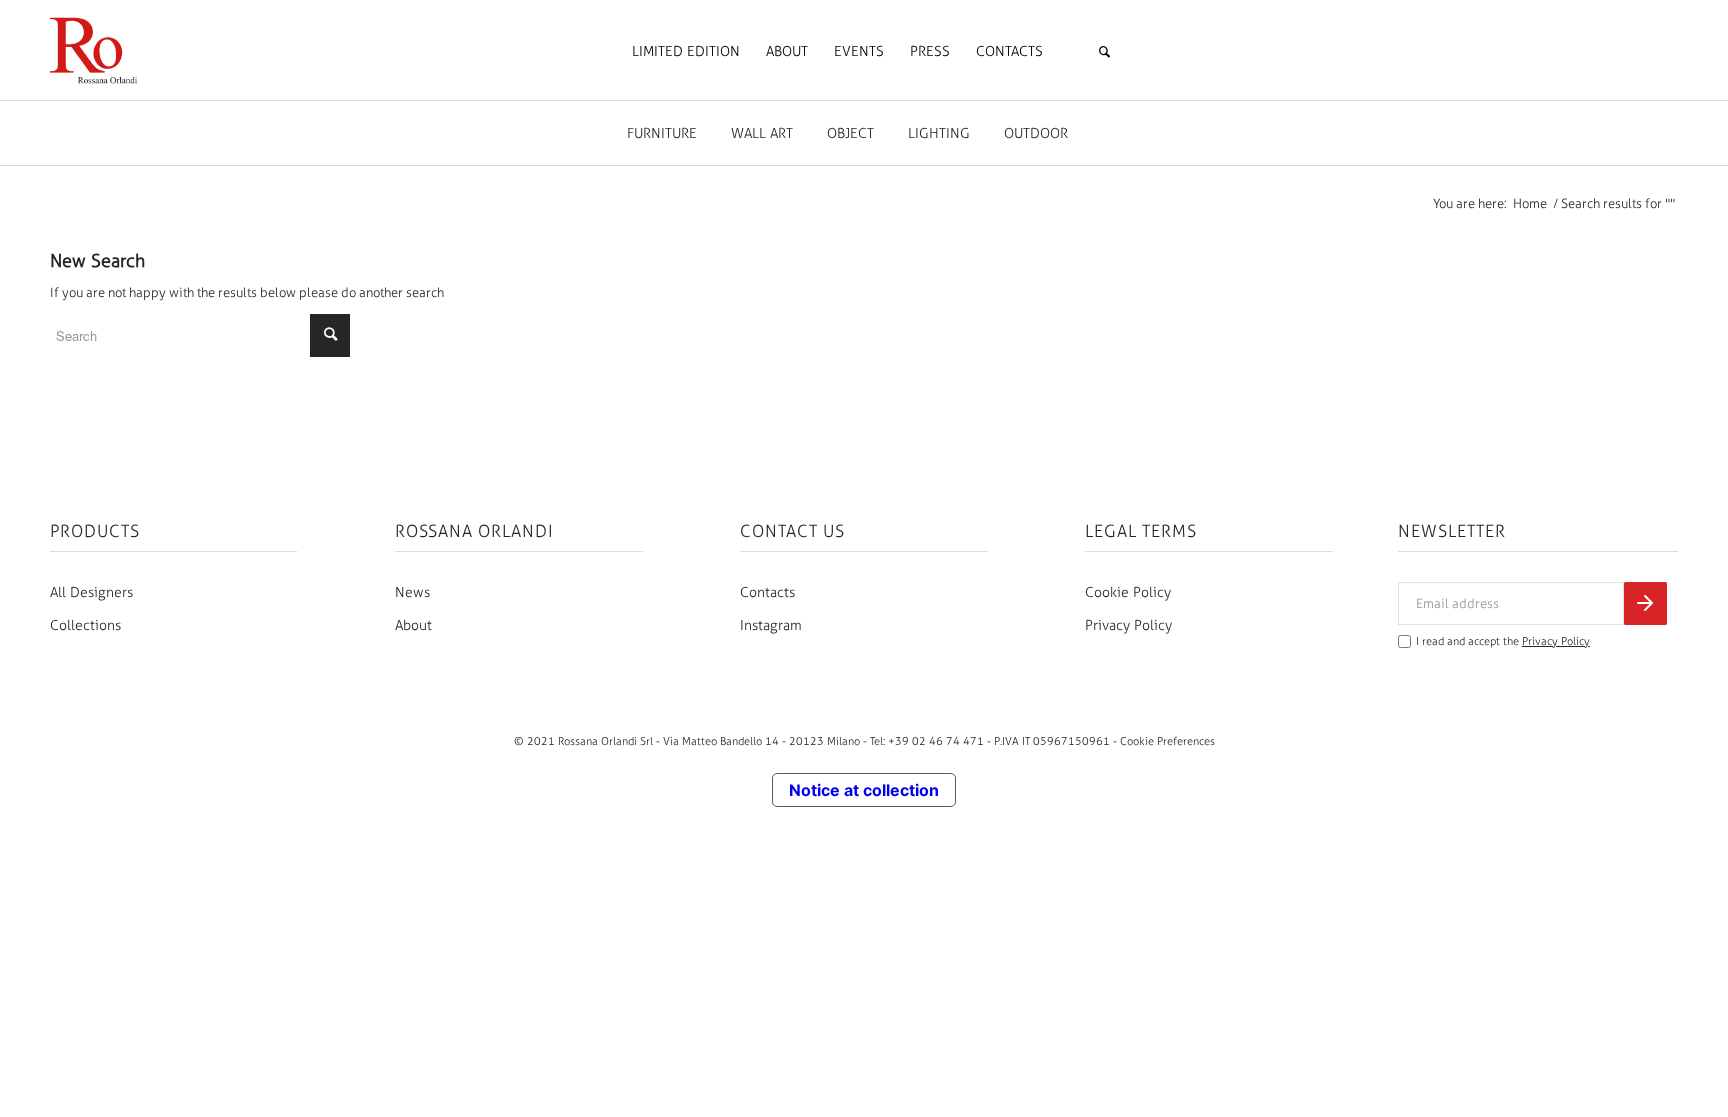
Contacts (767, 592)
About (413, 625)
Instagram (771, 625)
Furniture (662, 133)
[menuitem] (686, 52)
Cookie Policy (1128, 592)
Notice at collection (864, 790)
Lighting (939, 133)
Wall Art (762, 133)
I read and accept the (1503, 641)
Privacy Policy (1128, 625)
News (412, 592)
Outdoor (1036, 133)
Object (850, 133)
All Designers (91, 592)
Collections (85, 625)
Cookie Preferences (1167, 741)
